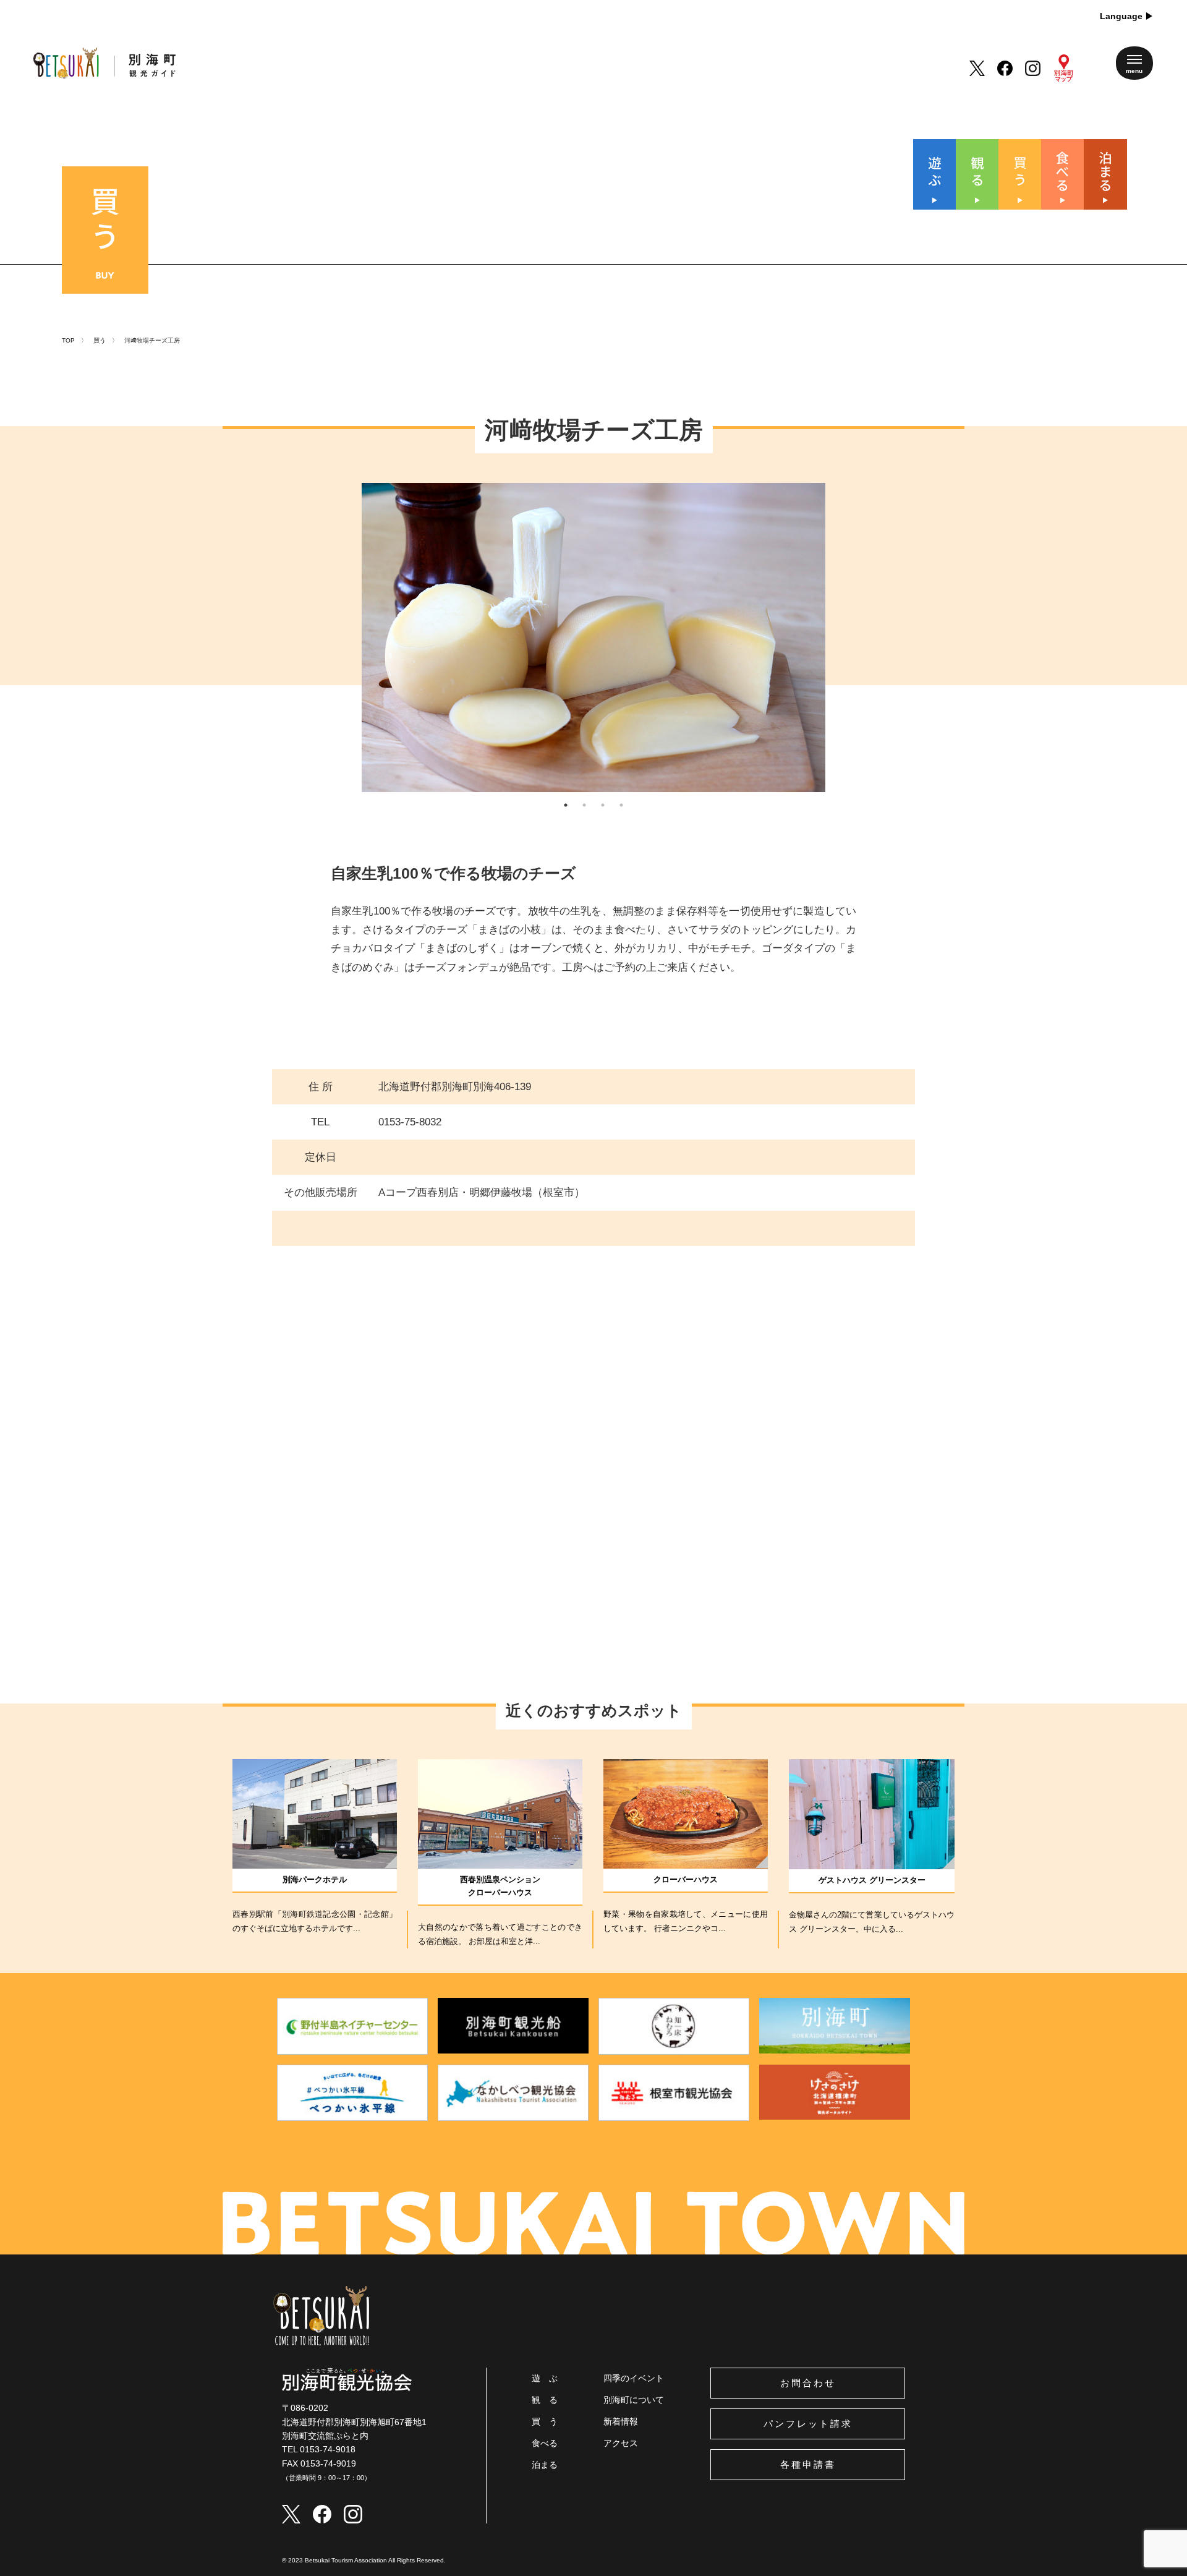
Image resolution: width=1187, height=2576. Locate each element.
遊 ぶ (545, 2378)
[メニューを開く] (1134, 63)
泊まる (545, 2465)
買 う (545, 2421)
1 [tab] (566, 805)
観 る (545, 2400)
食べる (545, 2443)
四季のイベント (634, 2378)
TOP (68, 340)
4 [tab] (621, 805)
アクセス (621, 2443)
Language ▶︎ (1127, 16)
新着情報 (621, 2421)
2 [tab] (584, 805)
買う (100, 340)
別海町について (634, 2400)
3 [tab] (603, 805)
